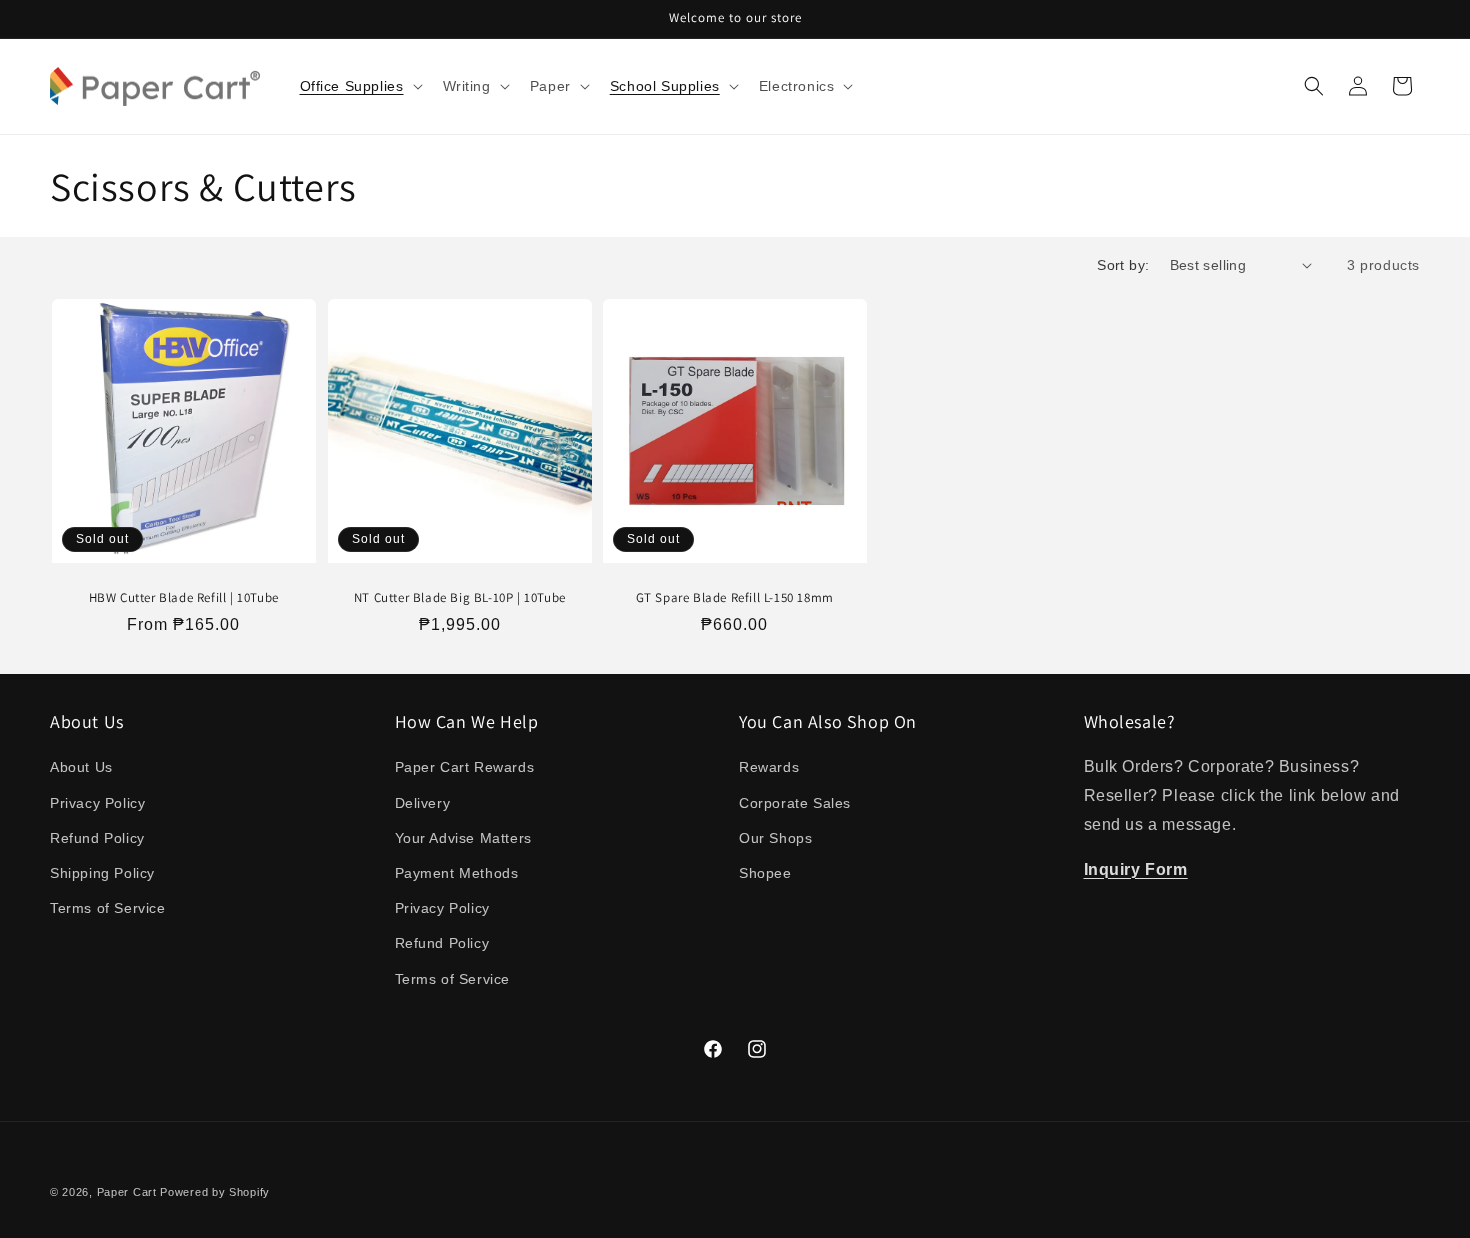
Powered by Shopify (215, 1192)
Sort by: (1123, 265)
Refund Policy (97, 838)
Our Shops (775, 838)
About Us (81, 767)
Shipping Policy (102, 873)
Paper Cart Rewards (465, 767)
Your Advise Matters (463, 838)
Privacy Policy (97, 803)
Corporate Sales (795, 803)
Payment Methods (457, 873)
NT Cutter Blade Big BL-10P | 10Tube (459, 597)
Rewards (769, 767)
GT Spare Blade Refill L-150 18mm (735, 597)
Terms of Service (108, 908)
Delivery (423, 803)
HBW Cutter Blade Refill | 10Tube (184, 597)
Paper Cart (127, 1192)
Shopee (765, 873)
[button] (359, 86)
